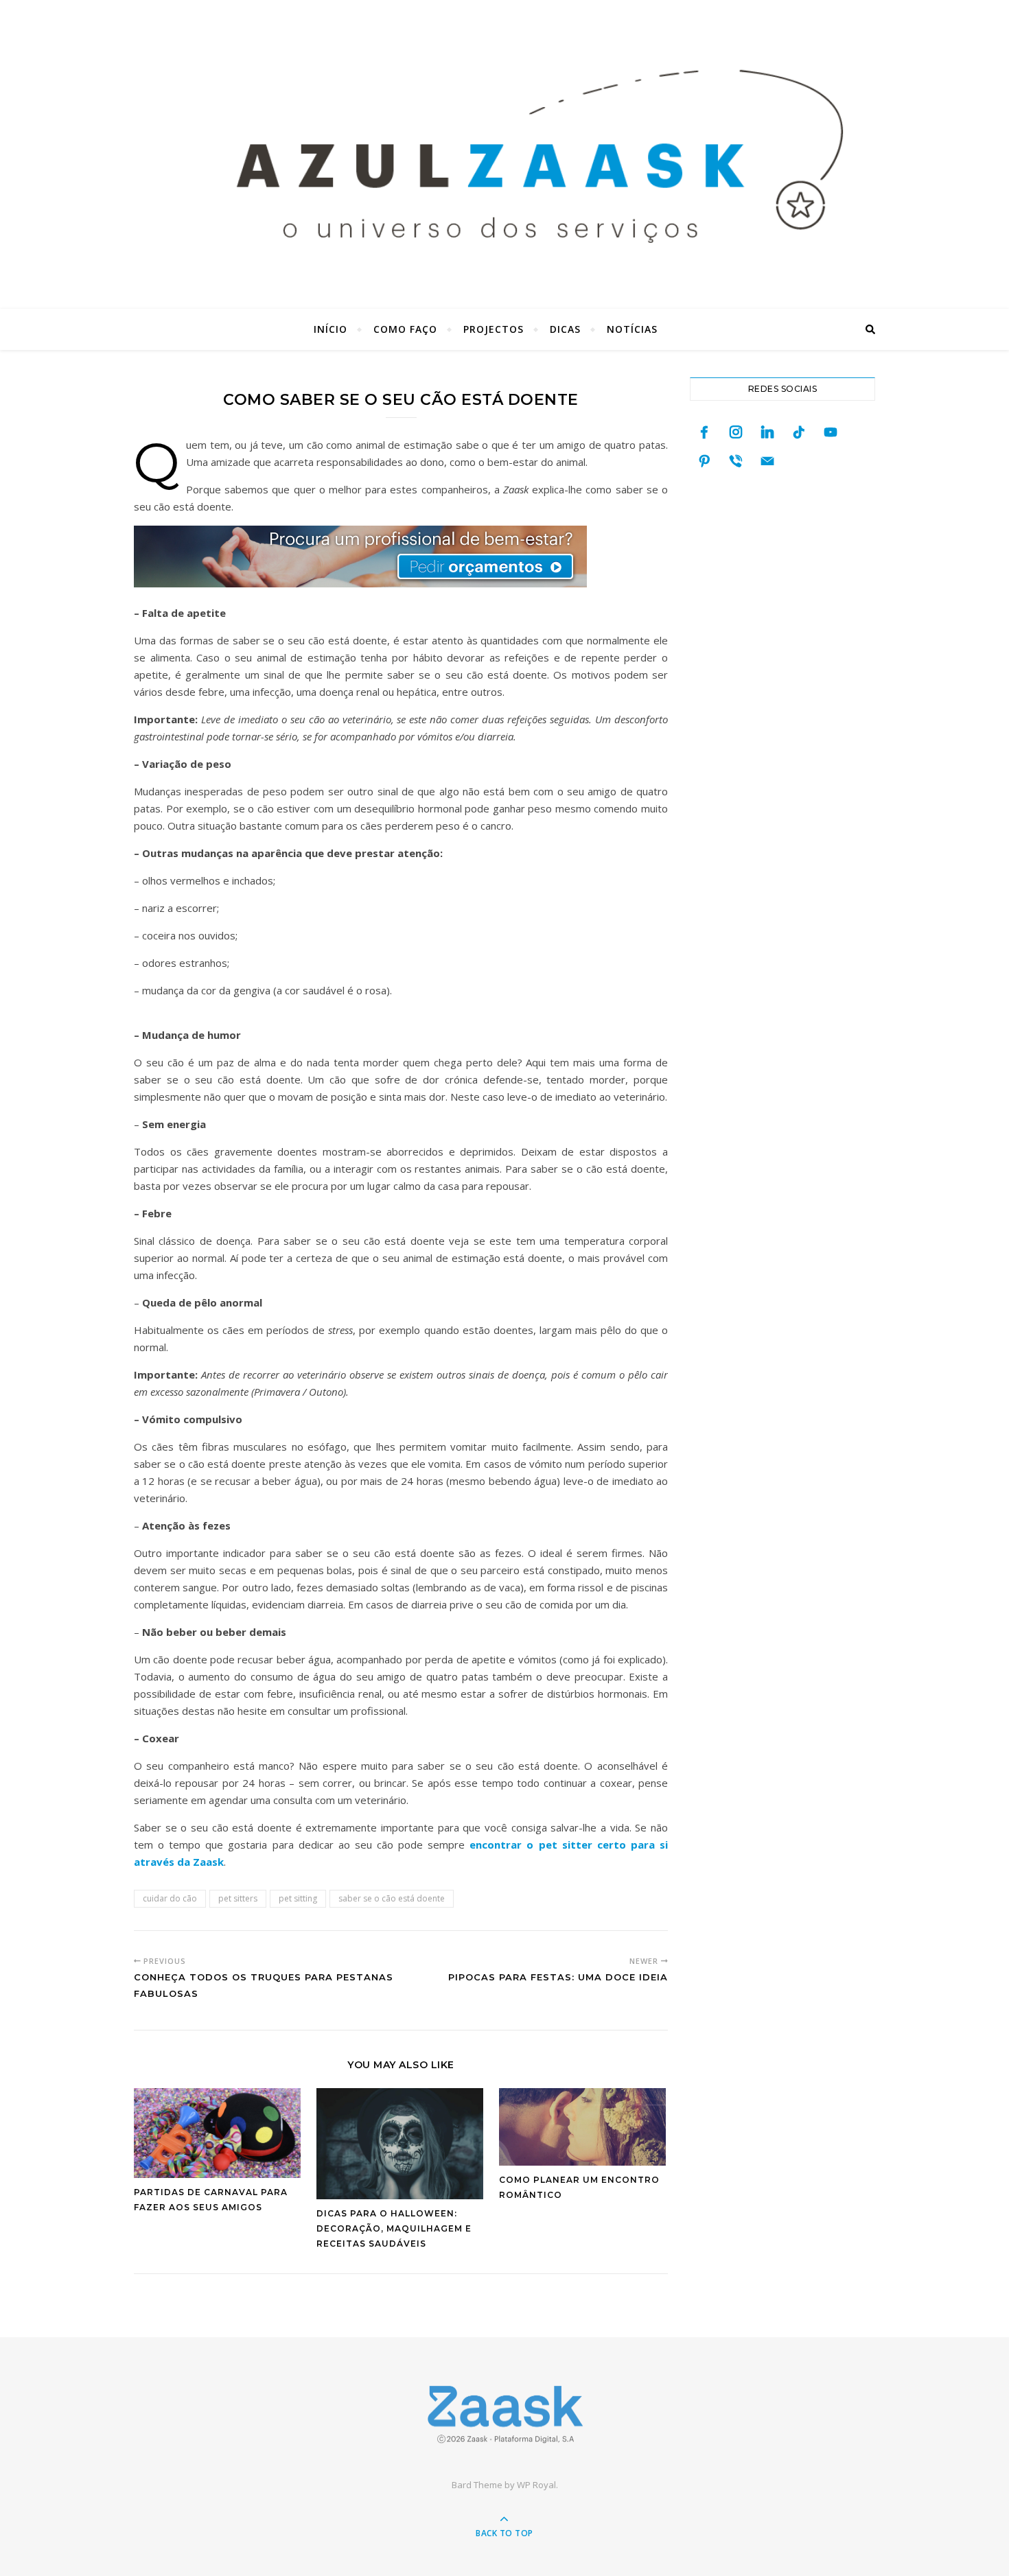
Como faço (405, 329)
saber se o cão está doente (392, 1898)
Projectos (494, 329)
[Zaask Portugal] (505, 2414)
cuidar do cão (170, 1898)
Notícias (632, 329)
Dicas (565, 329)
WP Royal (536, 2485)
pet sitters (238, 1898)
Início (330, 329)
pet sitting (298, 1898)
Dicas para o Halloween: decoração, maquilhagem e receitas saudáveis (394, 2228)
